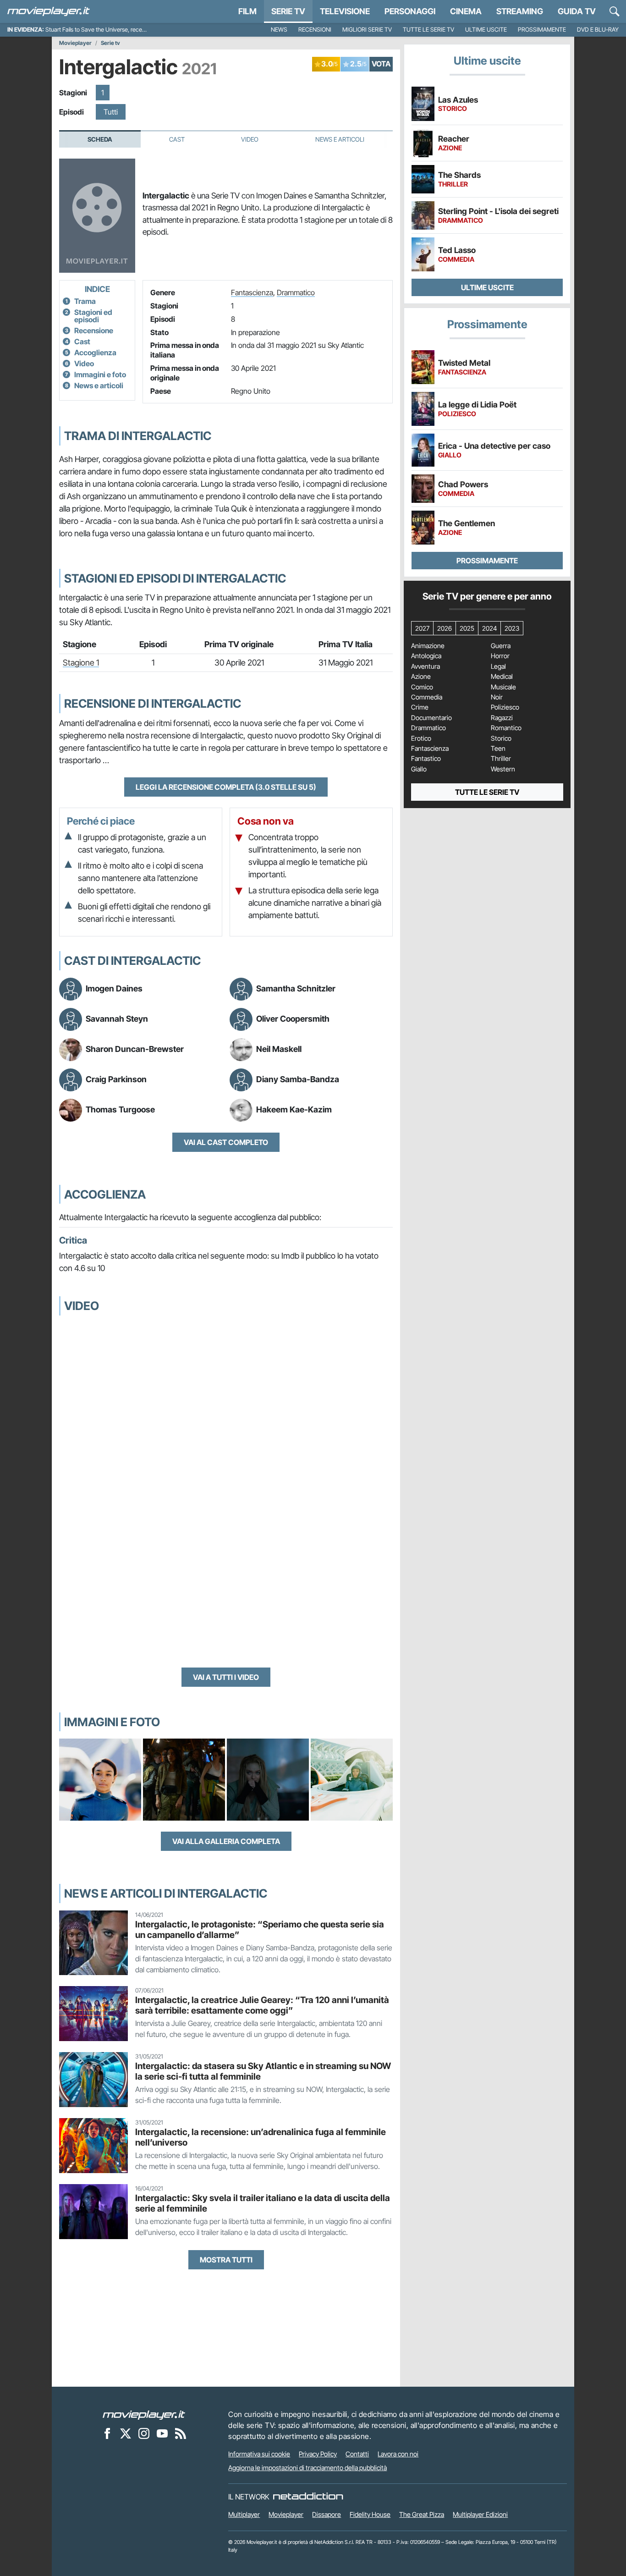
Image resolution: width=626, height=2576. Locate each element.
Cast (177, 139)
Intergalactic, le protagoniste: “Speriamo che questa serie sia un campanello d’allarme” (260, 1929)
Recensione (94, 330)
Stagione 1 (81, 663)
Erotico (421, 738)
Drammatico (296, 292)
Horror (500, 656)
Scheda (100, 139)
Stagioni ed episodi (93, 316)
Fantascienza (252, 292)
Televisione (345, 11)
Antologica (426, 656)
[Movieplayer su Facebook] (107, 2433)
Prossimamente (542, 30)
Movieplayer (75, 43)
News (279, 30)
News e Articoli (340, 139)
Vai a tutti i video (226, 1677)
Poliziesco (505, 707)
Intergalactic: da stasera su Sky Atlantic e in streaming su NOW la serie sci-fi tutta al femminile (263, 2071)
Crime (420, 707)
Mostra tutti (226, 2260)
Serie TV (288, 11)
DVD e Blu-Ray (598, 30)
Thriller (501, 759)
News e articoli (99, 385)
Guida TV (577, 11)
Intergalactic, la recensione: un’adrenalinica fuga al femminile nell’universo (261, 2137)
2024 (489, 628)
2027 (422, 628)
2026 (445, 628)
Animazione (428, 646)
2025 (467, 628)
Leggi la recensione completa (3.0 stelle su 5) (226, 787)
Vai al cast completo (226, 1142)
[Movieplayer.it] (49, 11)
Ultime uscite (486, 30)
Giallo (419, 769)
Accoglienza (95, 352)
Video (250, 139)
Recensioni (315, 30)
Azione (421, 677)
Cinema (466, 11)
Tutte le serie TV (428, 30)
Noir (497, 697)
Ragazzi (502, 718)
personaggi (410, 11)
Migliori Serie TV (367, 30)
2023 (512, 628)
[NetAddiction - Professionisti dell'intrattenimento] (308, 2497)
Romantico (506, 728)
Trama (85, 301)
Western (503, 769)
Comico (422, 687)
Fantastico (426, 759)
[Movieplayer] (144, 2414)
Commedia (427, 697)
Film (247, 11)
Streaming (520, 11)
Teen (498, 749)
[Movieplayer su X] (126, 2433)
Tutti (111, 112)
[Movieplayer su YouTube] (162, 2433)
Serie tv (110, 43)
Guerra (501, 646)
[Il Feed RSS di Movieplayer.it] (181, 2433)
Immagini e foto (100, 374)
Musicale (503, 687)
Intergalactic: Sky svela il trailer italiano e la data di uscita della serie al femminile (263, 2203)
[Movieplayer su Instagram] (144, 2433)
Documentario (431, 718)
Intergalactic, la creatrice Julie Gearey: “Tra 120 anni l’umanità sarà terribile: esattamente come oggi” (262, 2005)
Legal (498, 666)
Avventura (426, 666)
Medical (502, 677)
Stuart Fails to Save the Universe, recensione (102, 30)
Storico (501, 738)
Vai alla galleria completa (226, 1841)
